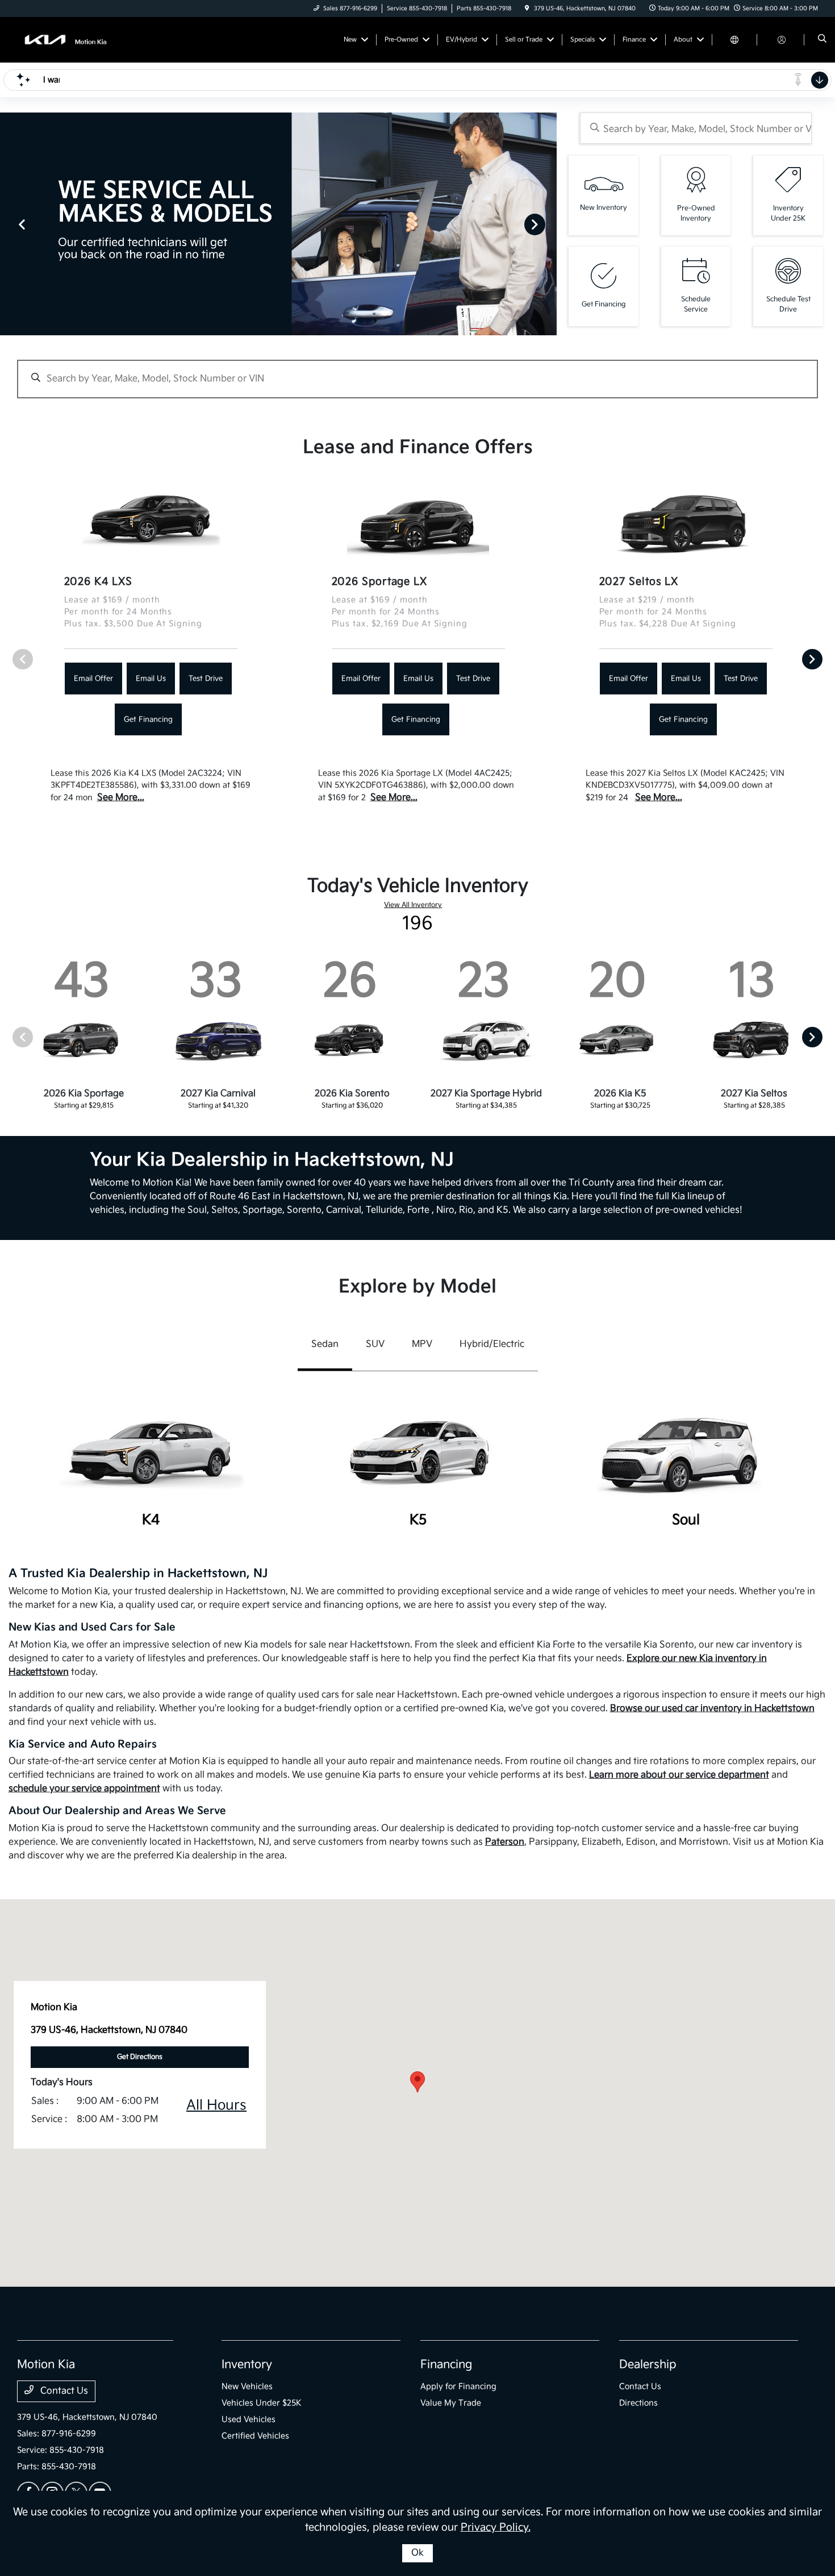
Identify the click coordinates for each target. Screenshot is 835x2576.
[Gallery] (278, 224)
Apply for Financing (458, 2386)
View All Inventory (413, 905)
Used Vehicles (249, 2419)
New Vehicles (247, 2386)
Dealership (648, 2365)
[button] (417, 2082)
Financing (446, 2365)
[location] (527, 9)
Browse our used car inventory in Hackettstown (712, 1709)
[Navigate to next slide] (548, 224)
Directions (638, 2403)
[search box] (696, 128)
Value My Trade (451, 2403)
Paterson (505, 1842)
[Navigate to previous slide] (9, 224)
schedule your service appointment (84, 1789)
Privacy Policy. (496, 2527)
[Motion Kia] (68, 39)
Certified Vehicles (255, 2436)
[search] (822, 40)
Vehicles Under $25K (262, 2403)
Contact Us (63, 2391)
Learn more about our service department (679, 1775)
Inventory (247, 2365)
